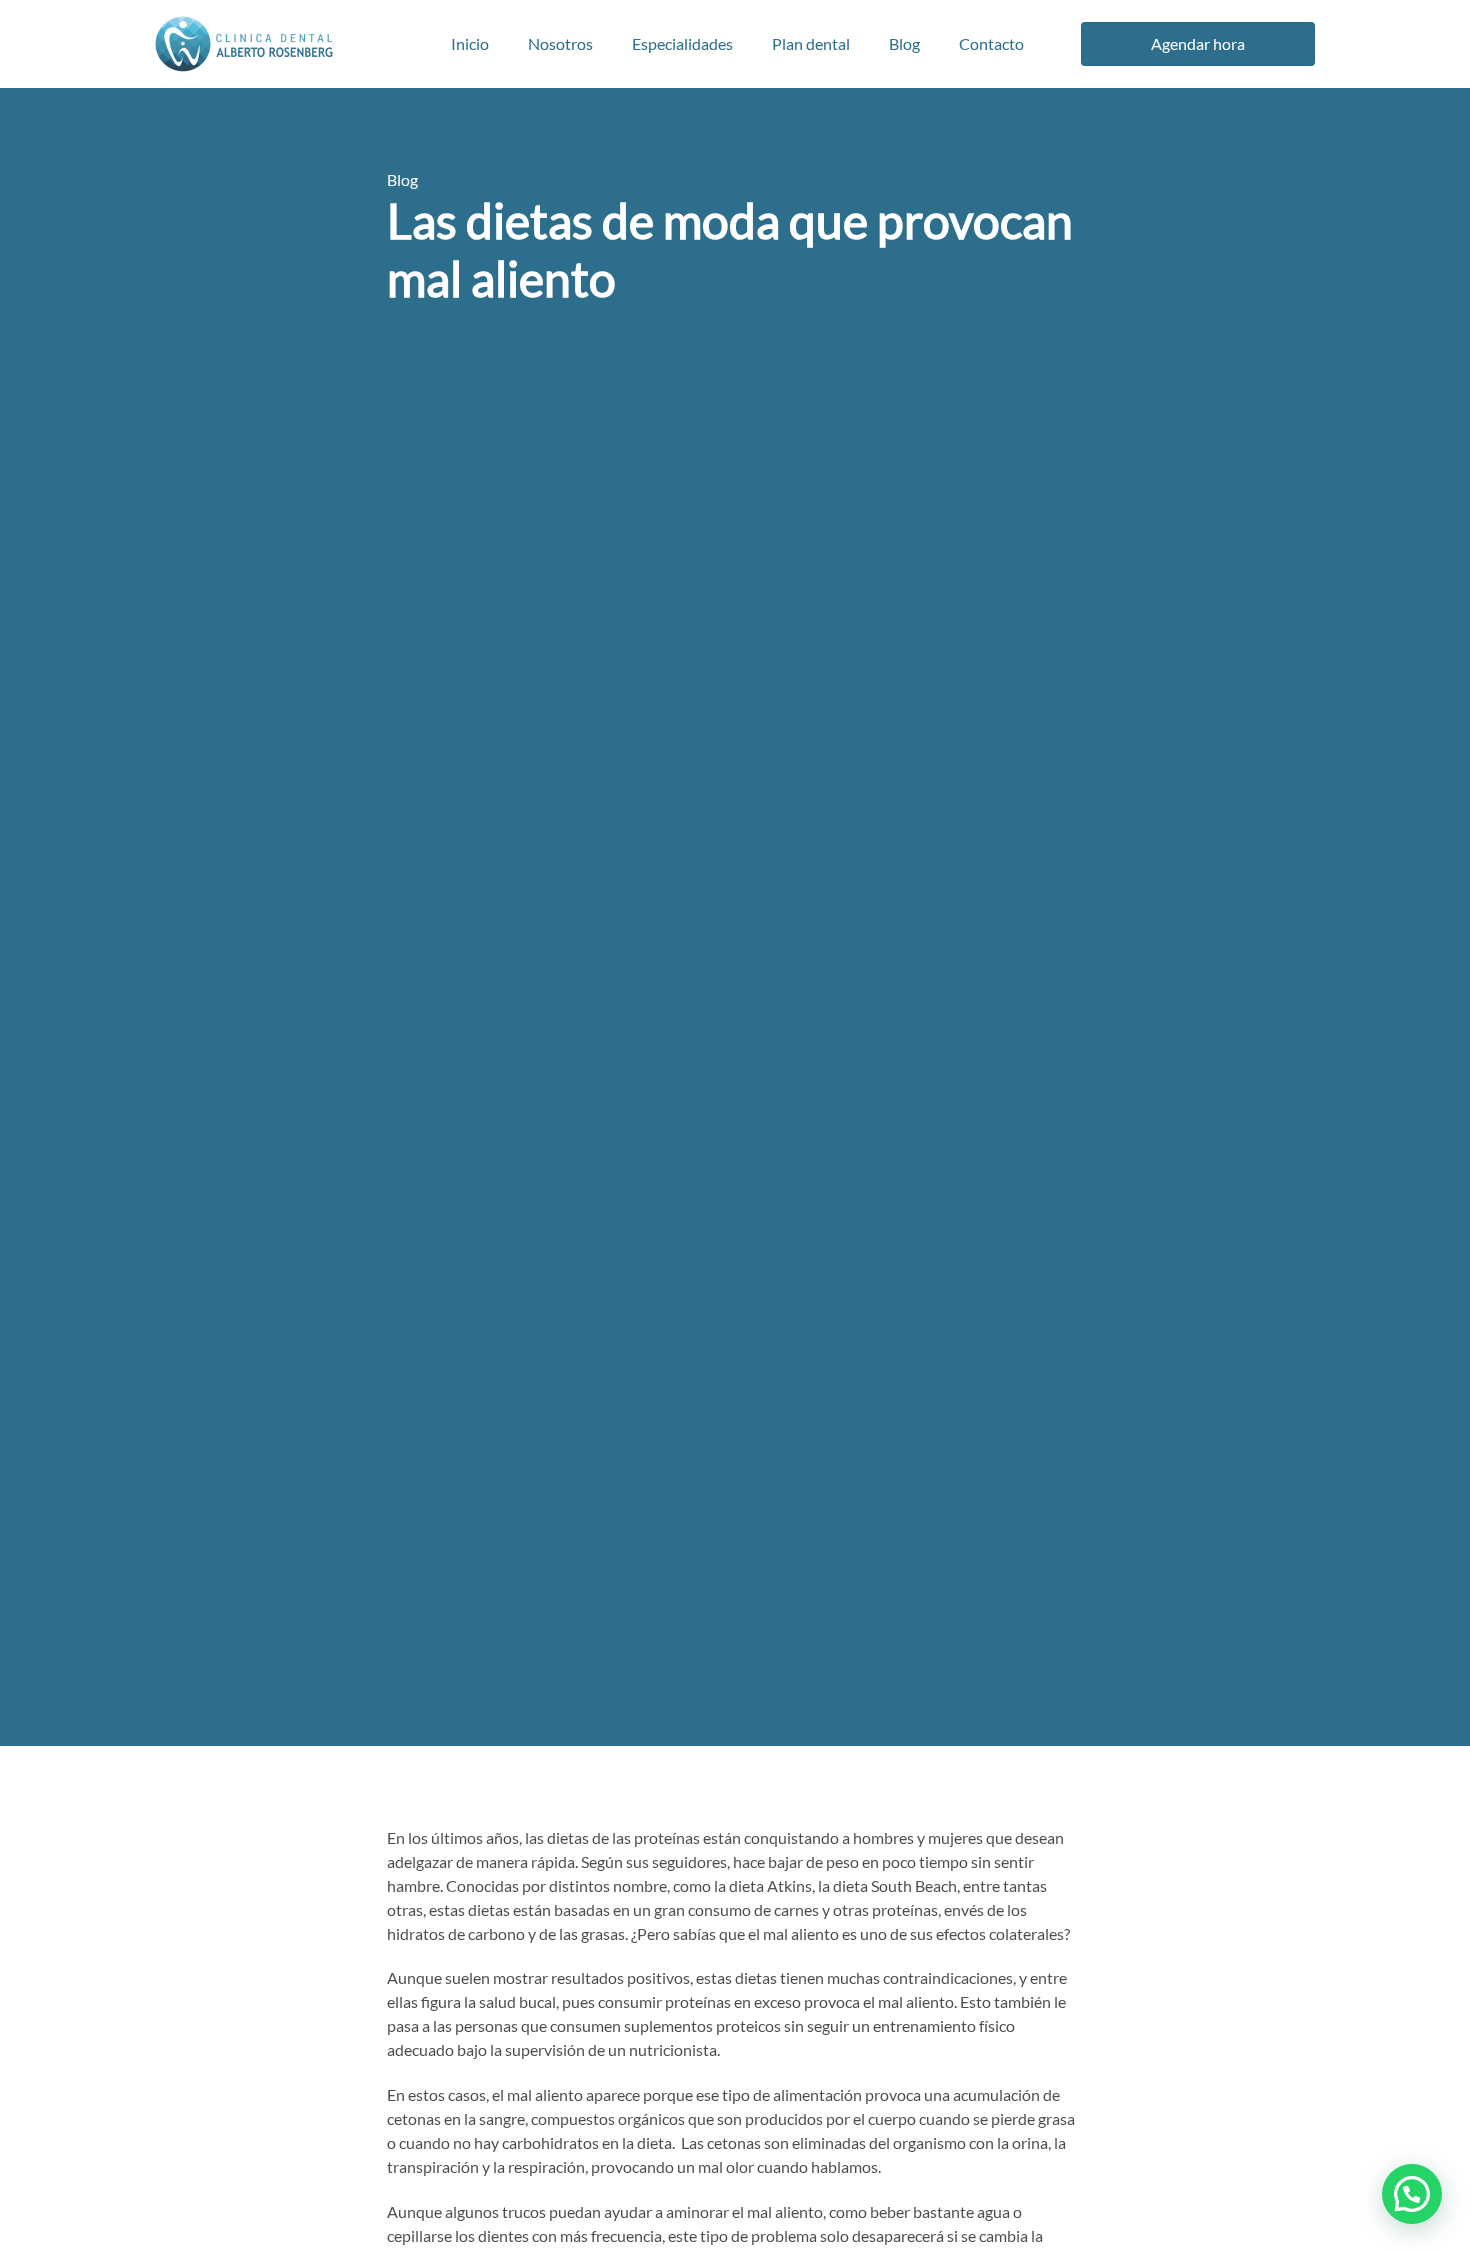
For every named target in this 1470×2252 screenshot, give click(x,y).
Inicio (470, 43)
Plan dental (811, 43)
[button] (1412, 2194)
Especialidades (682, 43)
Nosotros (560, 43)
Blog (904, 43)
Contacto (991, 43)
